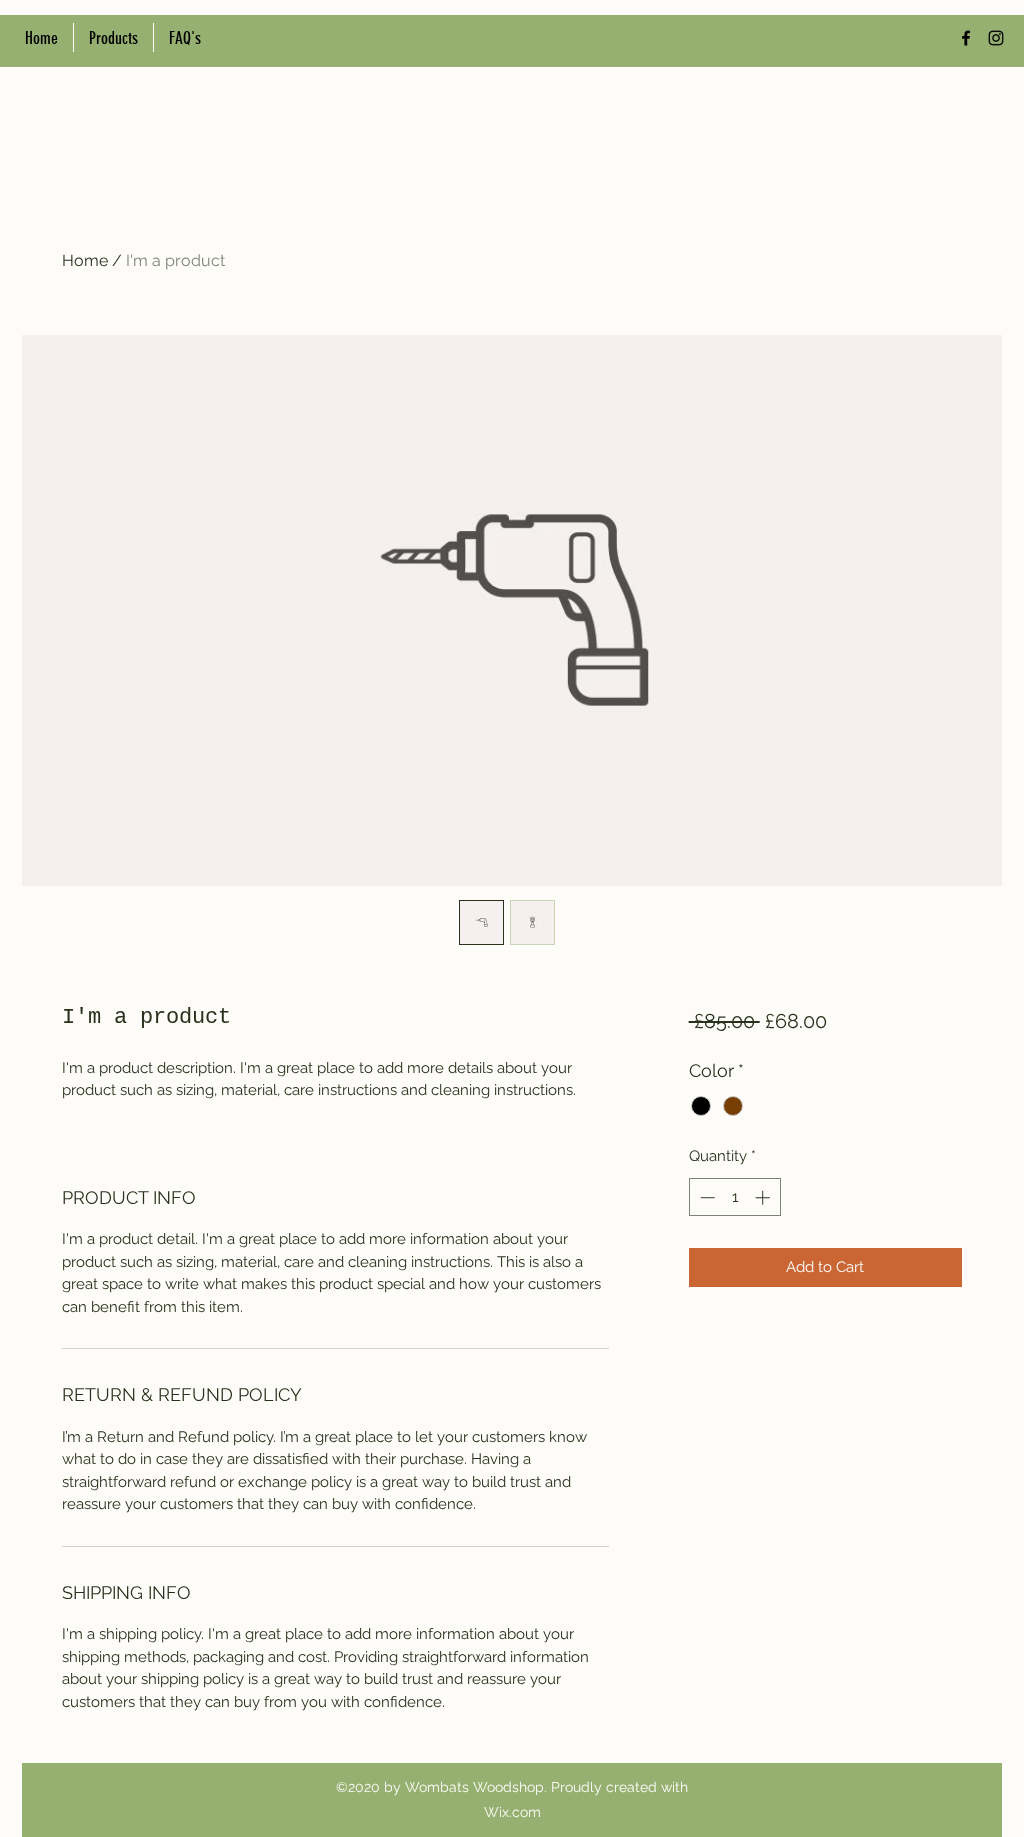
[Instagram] (996, 38)
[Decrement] (705, 1197)
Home (85, 260)
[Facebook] (966, 38)
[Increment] (764, 1197)
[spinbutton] (734, 1197)
